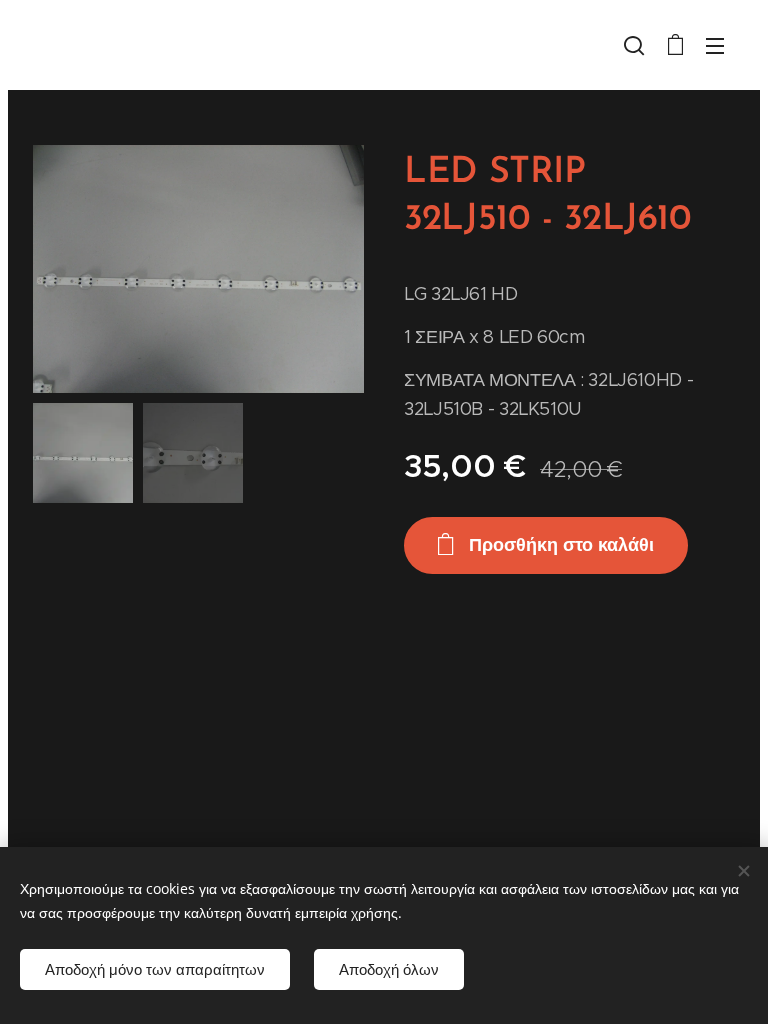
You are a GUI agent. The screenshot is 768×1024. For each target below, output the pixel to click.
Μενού (715, 45)
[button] (634, 45)
